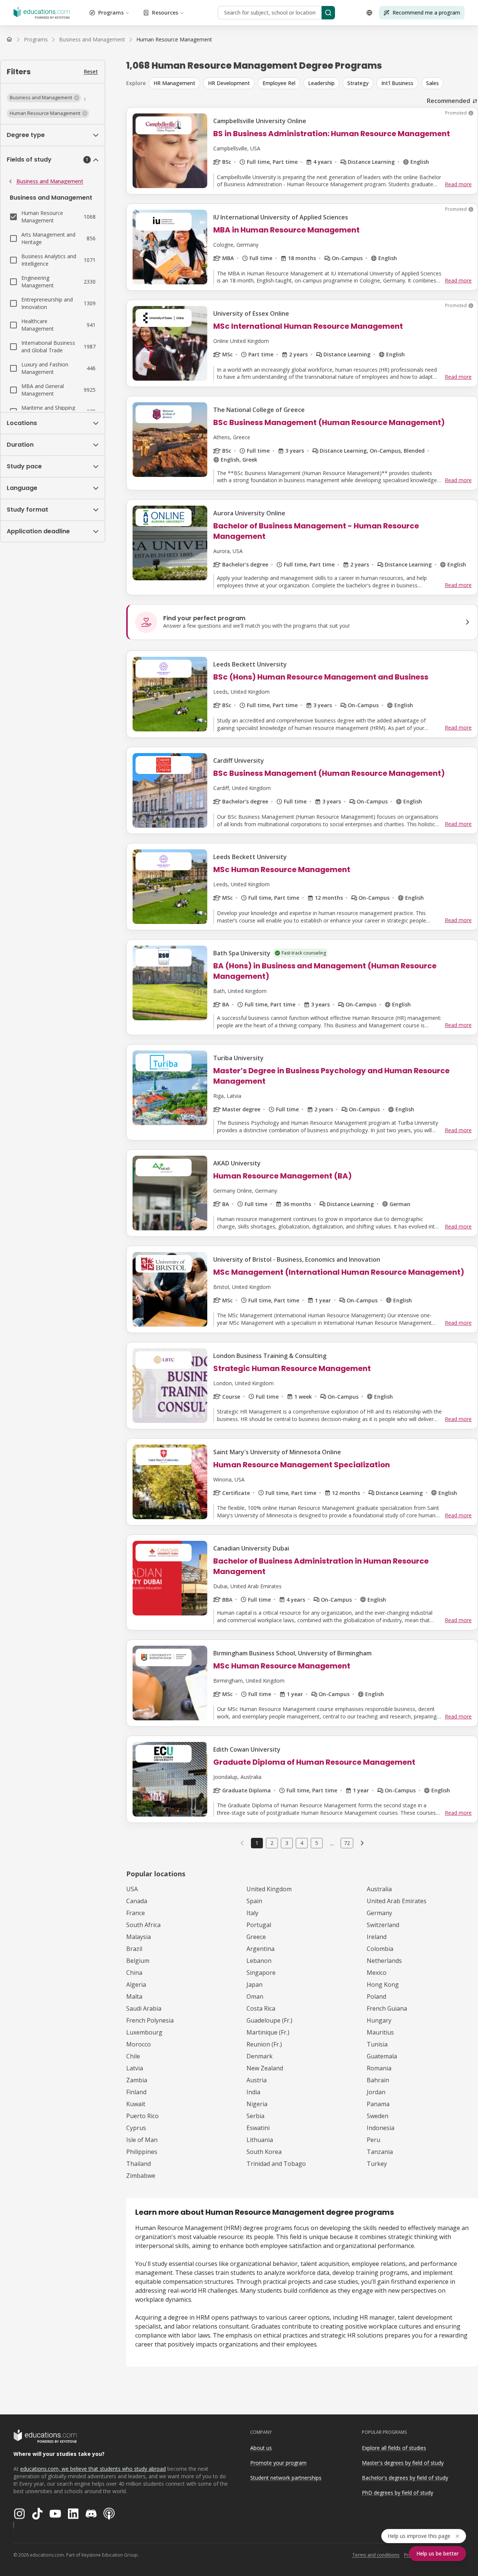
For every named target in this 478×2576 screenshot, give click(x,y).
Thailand (139, 2164)
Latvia (135, 2068)
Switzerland (383, 1925)
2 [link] (272, 1843)
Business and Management (50, 181)
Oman (255, 1996)
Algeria (136, 1985)
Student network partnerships (286, 2478)
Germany (379, 1913)
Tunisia (377, 2044)
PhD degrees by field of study (398, 2493)
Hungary (379, 2020)
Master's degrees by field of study (403, 2463)
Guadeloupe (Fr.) (269, 2020)
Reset (91, 71)
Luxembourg (144, 2032)
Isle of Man (142, 2140)
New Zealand (265, 2068)
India (253, 2092)
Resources (165, 13)
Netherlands (384, 1961)
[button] (44, 98)
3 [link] (287, 1843)
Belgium (138, 1961)
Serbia (255, 2116)
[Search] (328, 13)
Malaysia (139, 1937)
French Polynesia (150, 2020)
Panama (378, 2104)
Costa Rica (261, 2008)
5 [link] (317, 1843)
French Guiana (387, 2008)
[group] (313, 83)
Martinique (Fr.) (268, 2032)
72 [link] (347, 1843)
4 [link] (302, 1843)
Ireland (377, 1937)
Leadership (321, 83)
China (134, 1973)
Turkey (377, 2164)
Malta (134, 1996)
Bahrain (378, 2080)
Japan (254, 1985)
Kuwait (136, 2104)
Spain (254, 1901)
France (136, 1913)
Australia (379, 1889)
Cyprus (136, 2128)
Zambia (137, 2080)
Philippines (142, 2152)
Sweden (378, 2116)
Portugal (259, 1925)
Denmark (260, 2056)
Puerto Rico (142, 2116)
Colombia (380, 1949)
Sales (432, 83)
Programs (111, 13)
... (332, 1843)
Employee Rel (279, 83)
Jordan (376, 2092)
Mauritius (380, 2032)
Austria (257, 2080)
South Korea (264, 2152)
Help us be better (437, 2553)
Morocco (139, 2044)
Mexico (377, 1973)
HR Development (229, 83)
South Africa (143, 1925)
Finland (136, 2092)
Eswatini (258, 2128)
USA (132, 1889)
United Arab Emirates (397, 1901)
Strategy (358, 83)
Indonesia (381, 2128)
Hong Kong (383, 1985)
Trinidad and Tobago (276, 2164)
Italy (252, 1913)
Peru (373, 2140)
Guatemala (382, 2056)
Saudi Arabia (144, 2008)
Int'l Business (397, 83)
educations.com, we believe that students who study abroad (93, 2469)
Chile (133, 2056)
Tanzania (380, 2152)
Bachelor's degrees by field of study (405, 2478)
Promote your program (278, 2463)
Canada (137, 1901)
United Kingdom (269, 1889)
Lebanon (259, 1961)
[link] (174, 40)
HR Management (174, 83)
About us (261, 2448)
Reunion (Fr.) (264, 2044)
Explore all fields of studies (394, 2448)
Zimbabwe (141, 2176)
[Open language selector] (369, 13)
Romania (379, 2068)
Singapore (261, 1973)
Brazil (134, 1949)
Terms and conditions (376, 2555)
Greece (256, 1937)
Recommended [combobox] (448, 101)
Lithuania (260, 2140)
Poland (376, 1996)
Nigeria (257, 2104)
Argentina (260, 1949)
